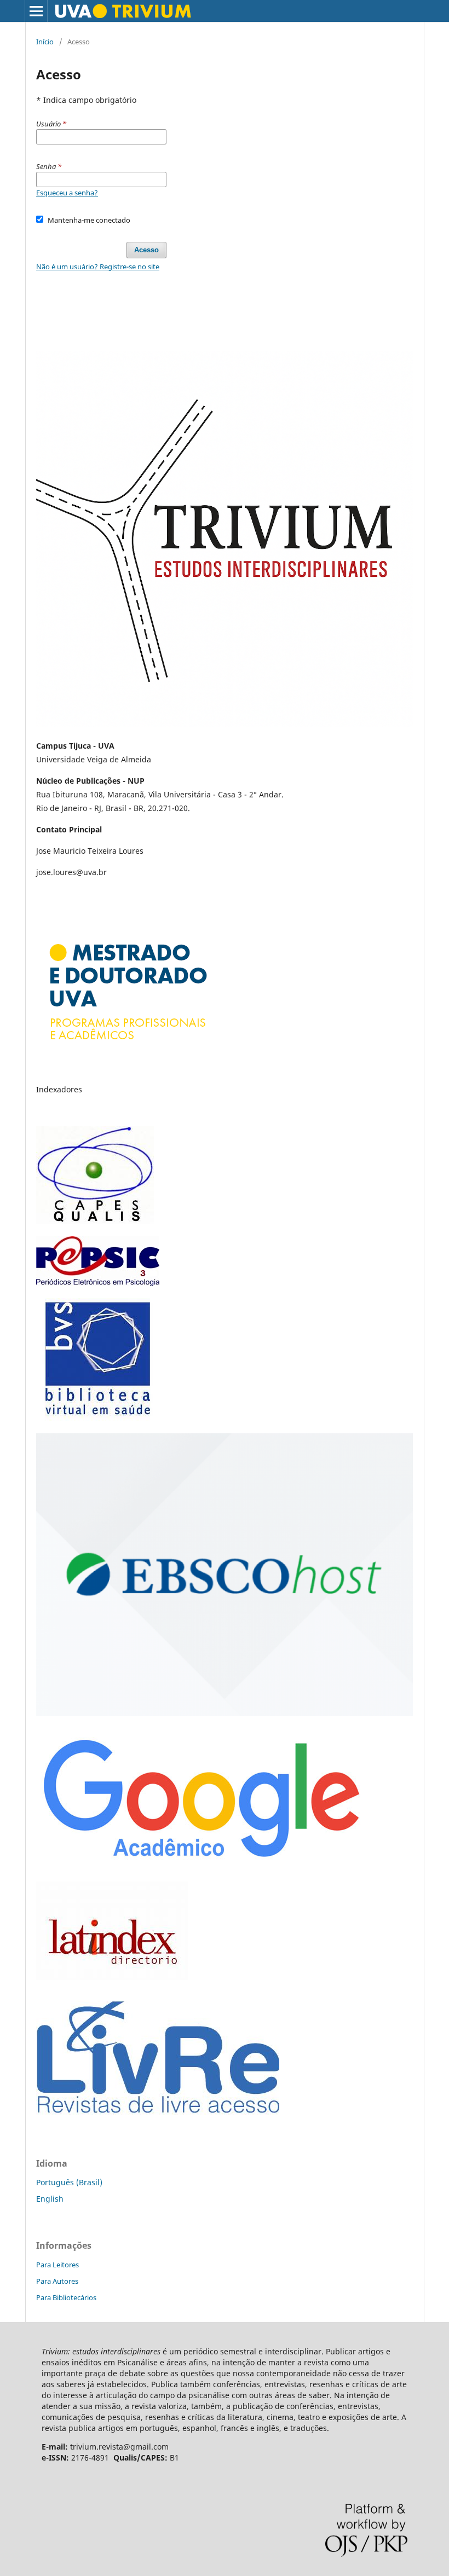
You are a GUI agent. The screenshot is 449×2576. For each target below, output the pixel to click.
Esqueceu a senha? (67, 193)
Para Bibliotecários (66, 2297)
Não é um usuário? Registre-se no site (98, 267)
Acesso (146, 250)
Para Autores (57, 2281)
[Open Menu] (36, 11)
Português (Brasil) (69, 2182)
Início (45, 42)
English (50, 2199)
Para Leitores (57, 2265)
